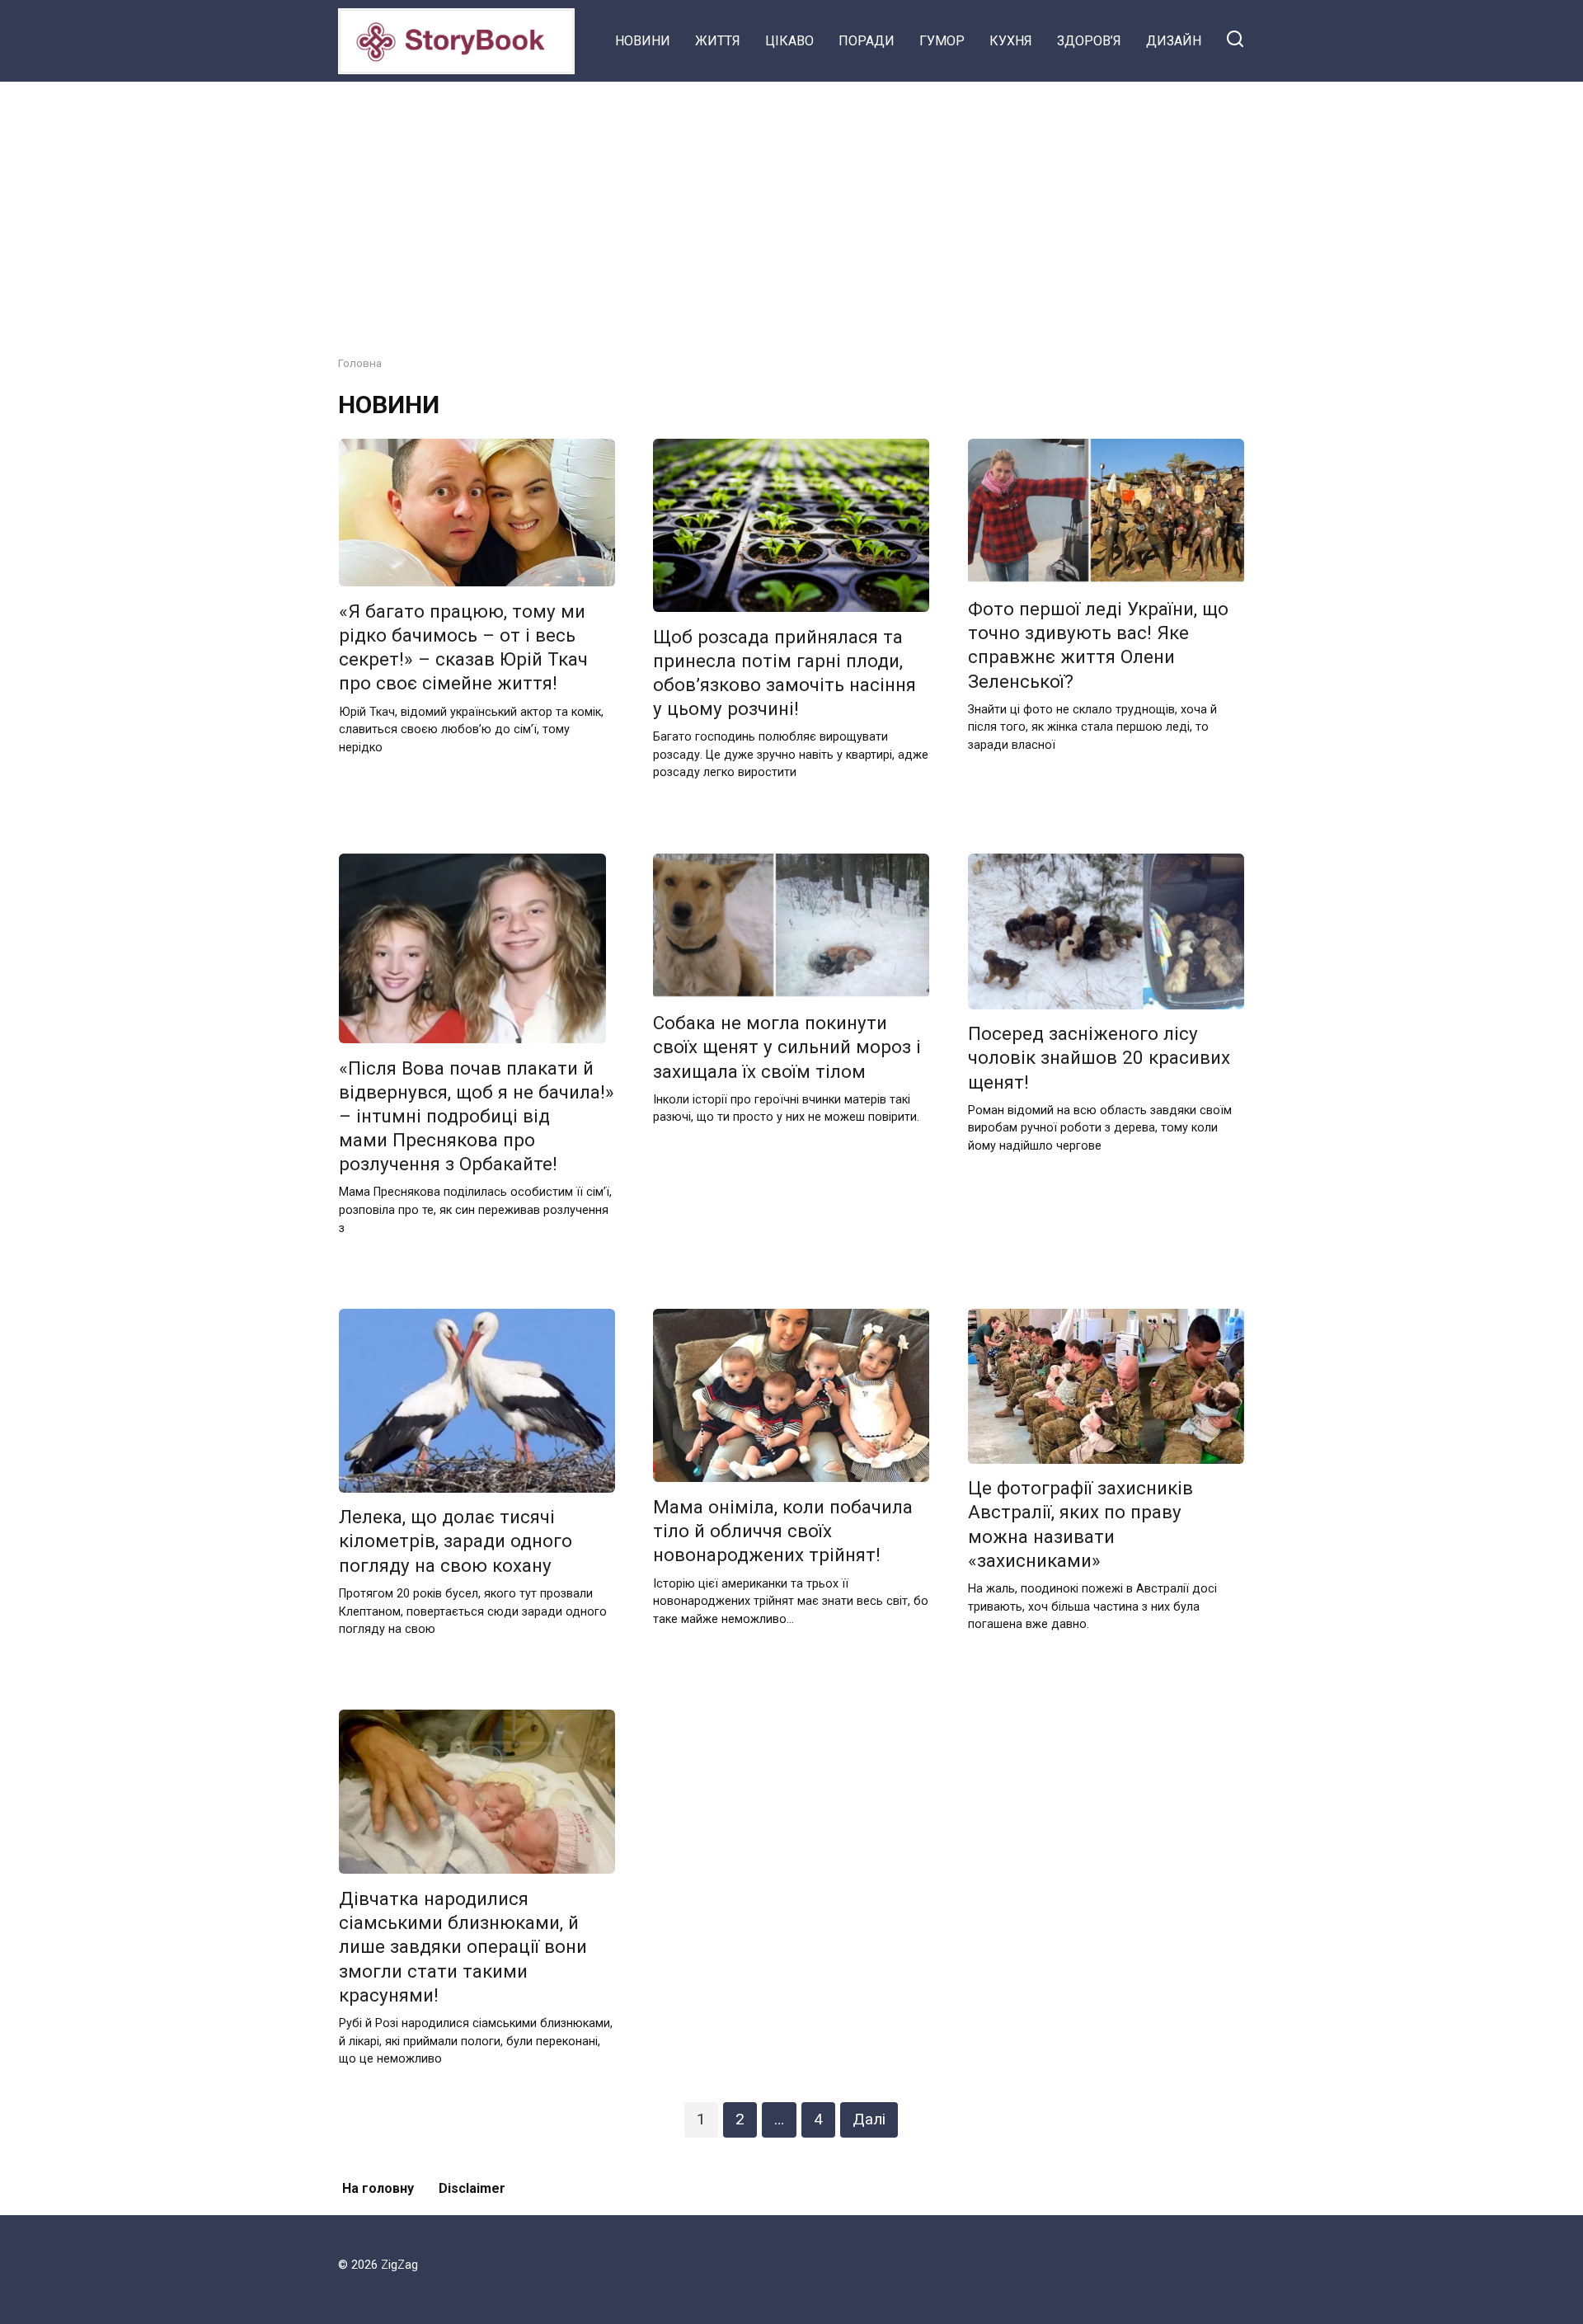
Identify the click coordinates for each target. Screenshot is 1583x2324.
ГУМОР (942, 41)
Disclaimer (472, 2188)
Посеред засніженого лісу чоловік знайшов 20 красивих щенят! (1099, 1058)
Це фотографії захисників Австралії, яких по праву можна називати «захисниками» (1080, 1524)
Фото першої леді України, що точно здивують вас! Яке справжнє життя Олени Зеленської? (1098, 645)
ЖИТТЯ (718, 41)
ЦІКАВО (789, 41)
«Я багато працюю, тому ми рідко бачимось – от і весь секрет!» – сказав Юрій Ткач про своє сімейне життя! (463, 647)
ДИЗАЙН (1174, 41)
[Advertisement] (791, 206)
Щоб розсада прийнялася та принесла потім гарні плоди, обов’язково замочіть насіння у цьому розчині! (784, 673)
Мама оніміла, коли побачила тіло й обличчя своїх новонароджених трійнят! (783, 1531)
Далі (869, 2119)
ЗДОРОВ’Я (1089, 41)
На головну (378, 2188)
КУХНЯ (1011, 41)
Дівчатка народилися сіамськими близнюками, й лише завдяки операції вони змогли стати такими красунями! (463, 1947)
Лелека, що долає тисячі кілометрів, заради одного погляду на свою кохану (456, 1541)
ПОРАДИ (867, 41)
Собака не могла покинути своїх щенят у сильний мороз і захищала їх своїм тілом (787, 1047)
